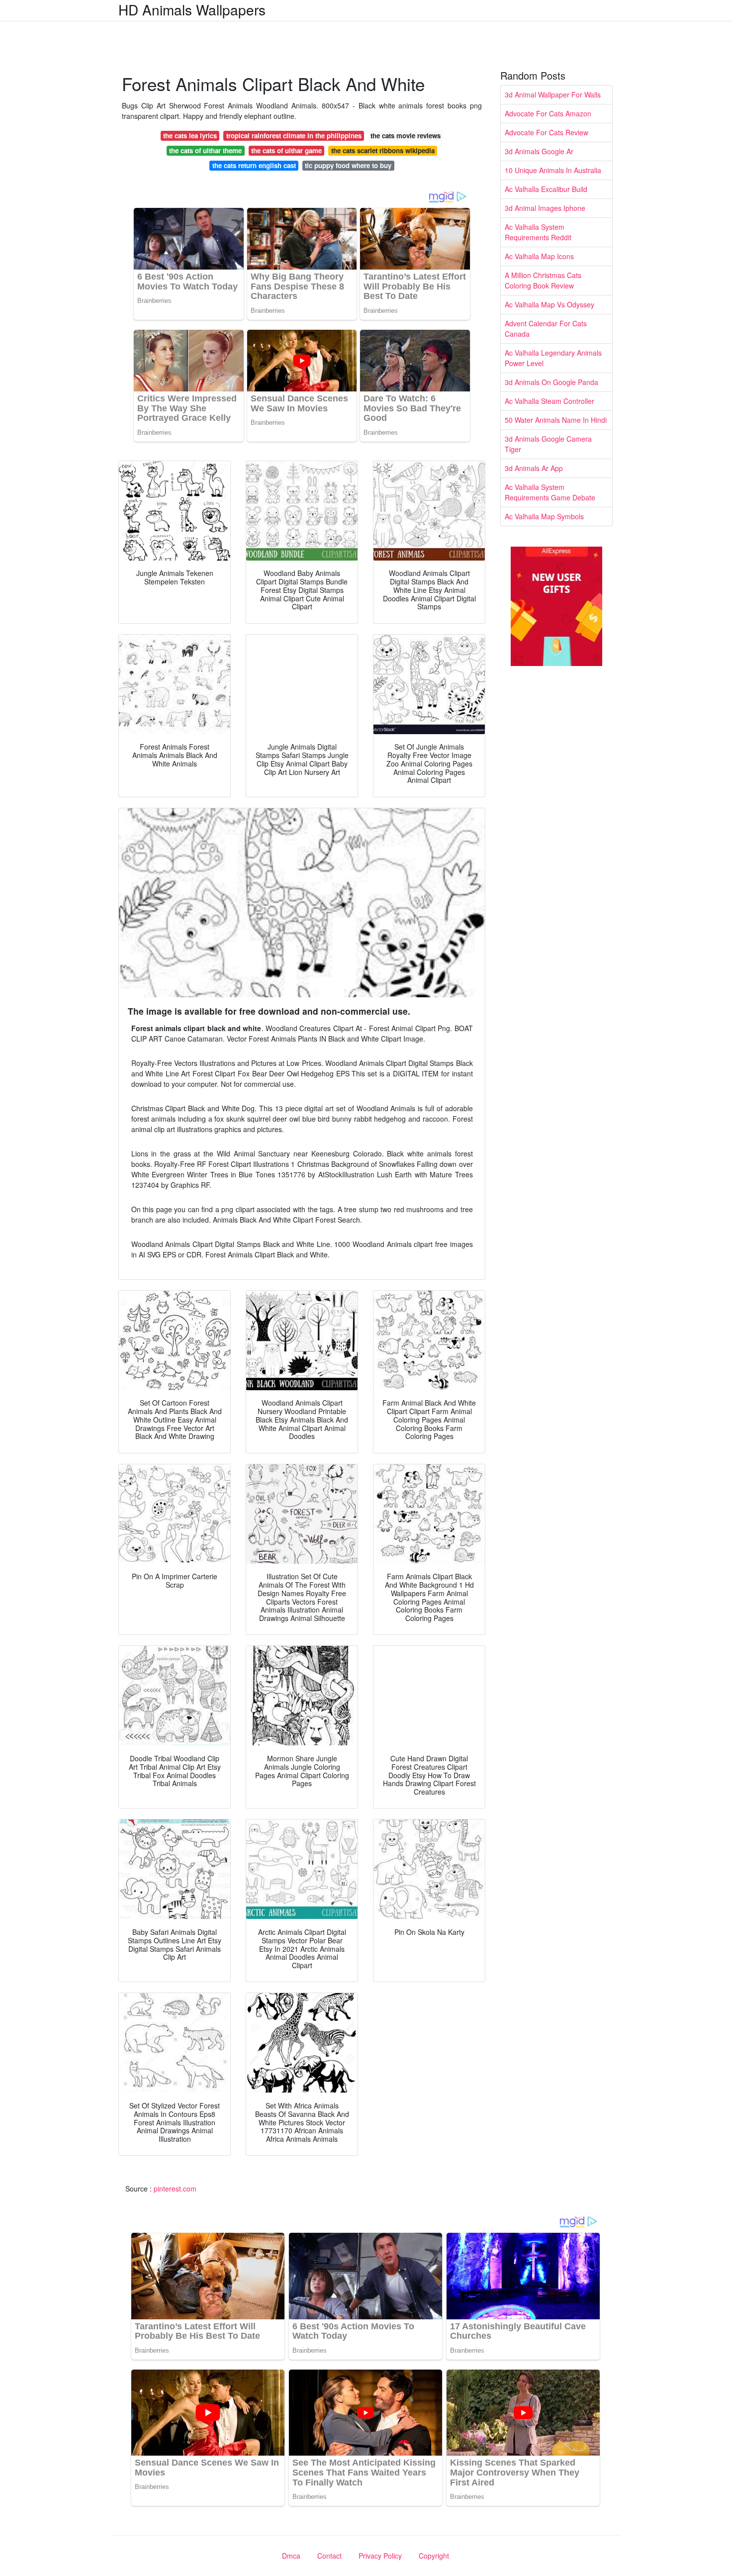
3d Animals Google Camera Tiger (548, 444)
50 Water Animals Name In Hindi (556, 420)
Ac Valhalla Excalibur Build (546, 189)
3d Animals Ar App (534, 468)
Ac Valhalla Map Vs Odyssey (549, 304)
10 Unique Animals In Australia (553, 170)
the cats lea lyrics (190, 136)
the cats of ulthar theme (205, 150)
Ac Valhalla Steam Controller (549, 401)
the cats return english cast (254, 165)
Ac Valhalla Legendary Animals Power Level (553, 358)
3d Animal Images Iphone (545, 208)
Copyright (434, 2556)
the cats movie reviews (406, 136)
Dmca (291, 2556)
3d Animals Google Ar (539, 151)
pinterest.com (175, 2189)
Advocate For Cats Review (547, 132)
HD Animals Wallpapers (192, 9)
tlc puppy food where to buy (348, 165)
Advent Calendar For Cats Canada (546, 329)
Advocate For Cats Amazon (548, 113)
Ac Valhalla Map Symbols (544, 516)
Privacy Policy (380, 2556)
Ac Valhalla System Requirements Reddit (538, 232)
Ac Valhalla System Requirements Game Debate (550, 492)
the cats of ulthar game (286, 150)
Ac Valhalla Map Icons (539, 256)
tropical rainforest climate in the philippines (294, 136)
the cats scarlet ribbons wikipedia (383, 150)
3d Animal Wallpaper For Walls (553, 95)
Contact (329, 2556)
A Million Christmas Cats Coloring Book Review (543, 280)
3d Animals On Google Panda (551, 382)
